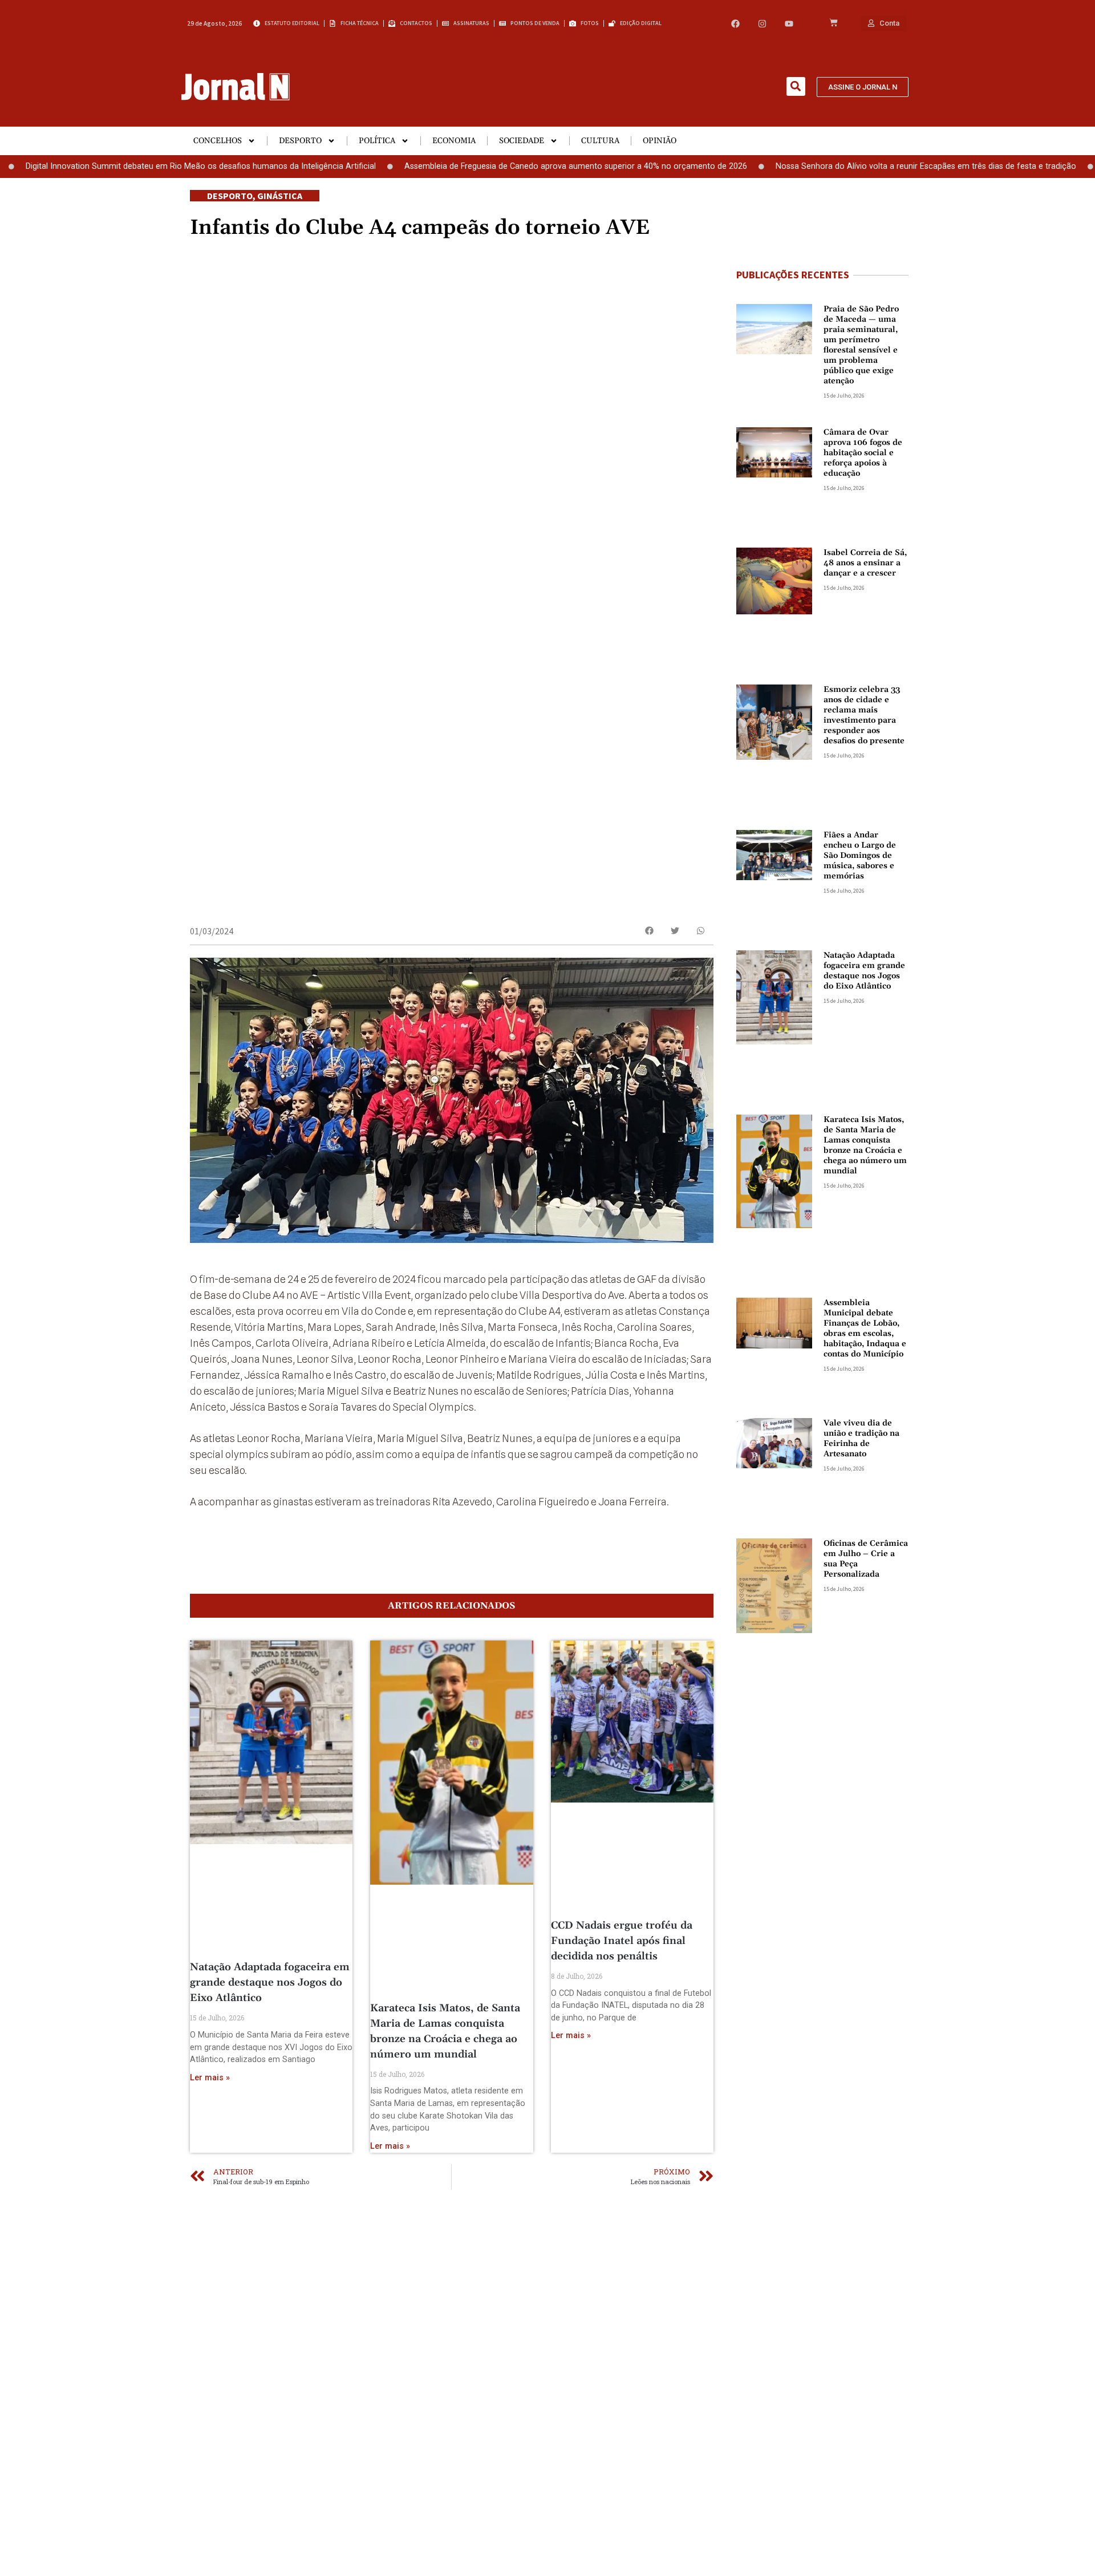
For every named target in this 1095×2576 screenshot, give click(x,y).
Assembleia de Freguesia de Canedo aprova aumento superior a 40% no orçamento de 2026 (500, 166)
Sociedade (522, 141)
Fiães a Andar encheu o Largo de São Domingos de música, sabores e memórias (860, 856)
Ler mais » (210, 2078)
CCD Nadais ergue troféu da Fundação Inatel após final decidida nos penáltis (622, 1941)
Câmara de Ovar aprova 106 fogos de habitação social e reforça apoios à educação (863, 453)
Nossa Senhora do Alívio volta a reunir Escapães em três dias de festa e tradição (851, 166)
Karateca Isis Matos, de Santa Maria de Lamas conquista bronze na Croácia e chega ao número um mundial (865, 1145)
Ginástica (280, 196)
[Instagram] (762, 24)
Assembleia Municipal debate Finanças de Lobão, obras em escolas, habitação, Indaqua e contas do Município (865, 1328)
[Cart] (834, 23)
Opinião (660, 141)
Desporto (300, 141)
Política (377, 141)
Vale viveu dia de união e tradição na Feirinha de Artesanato (861, 1439)
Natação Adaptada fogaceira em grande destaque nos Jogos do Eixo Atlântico (270, 1982)
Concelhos (218, 141)
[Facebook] (735, 24)
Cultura (600, 141)
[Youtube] (789, 24)
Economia (454, 141)
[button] (796, 86)
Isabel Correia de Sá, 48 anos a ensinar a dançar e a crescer (865, 563)
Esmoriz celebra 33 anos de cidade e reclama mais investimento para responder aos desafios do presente (864, 715)
